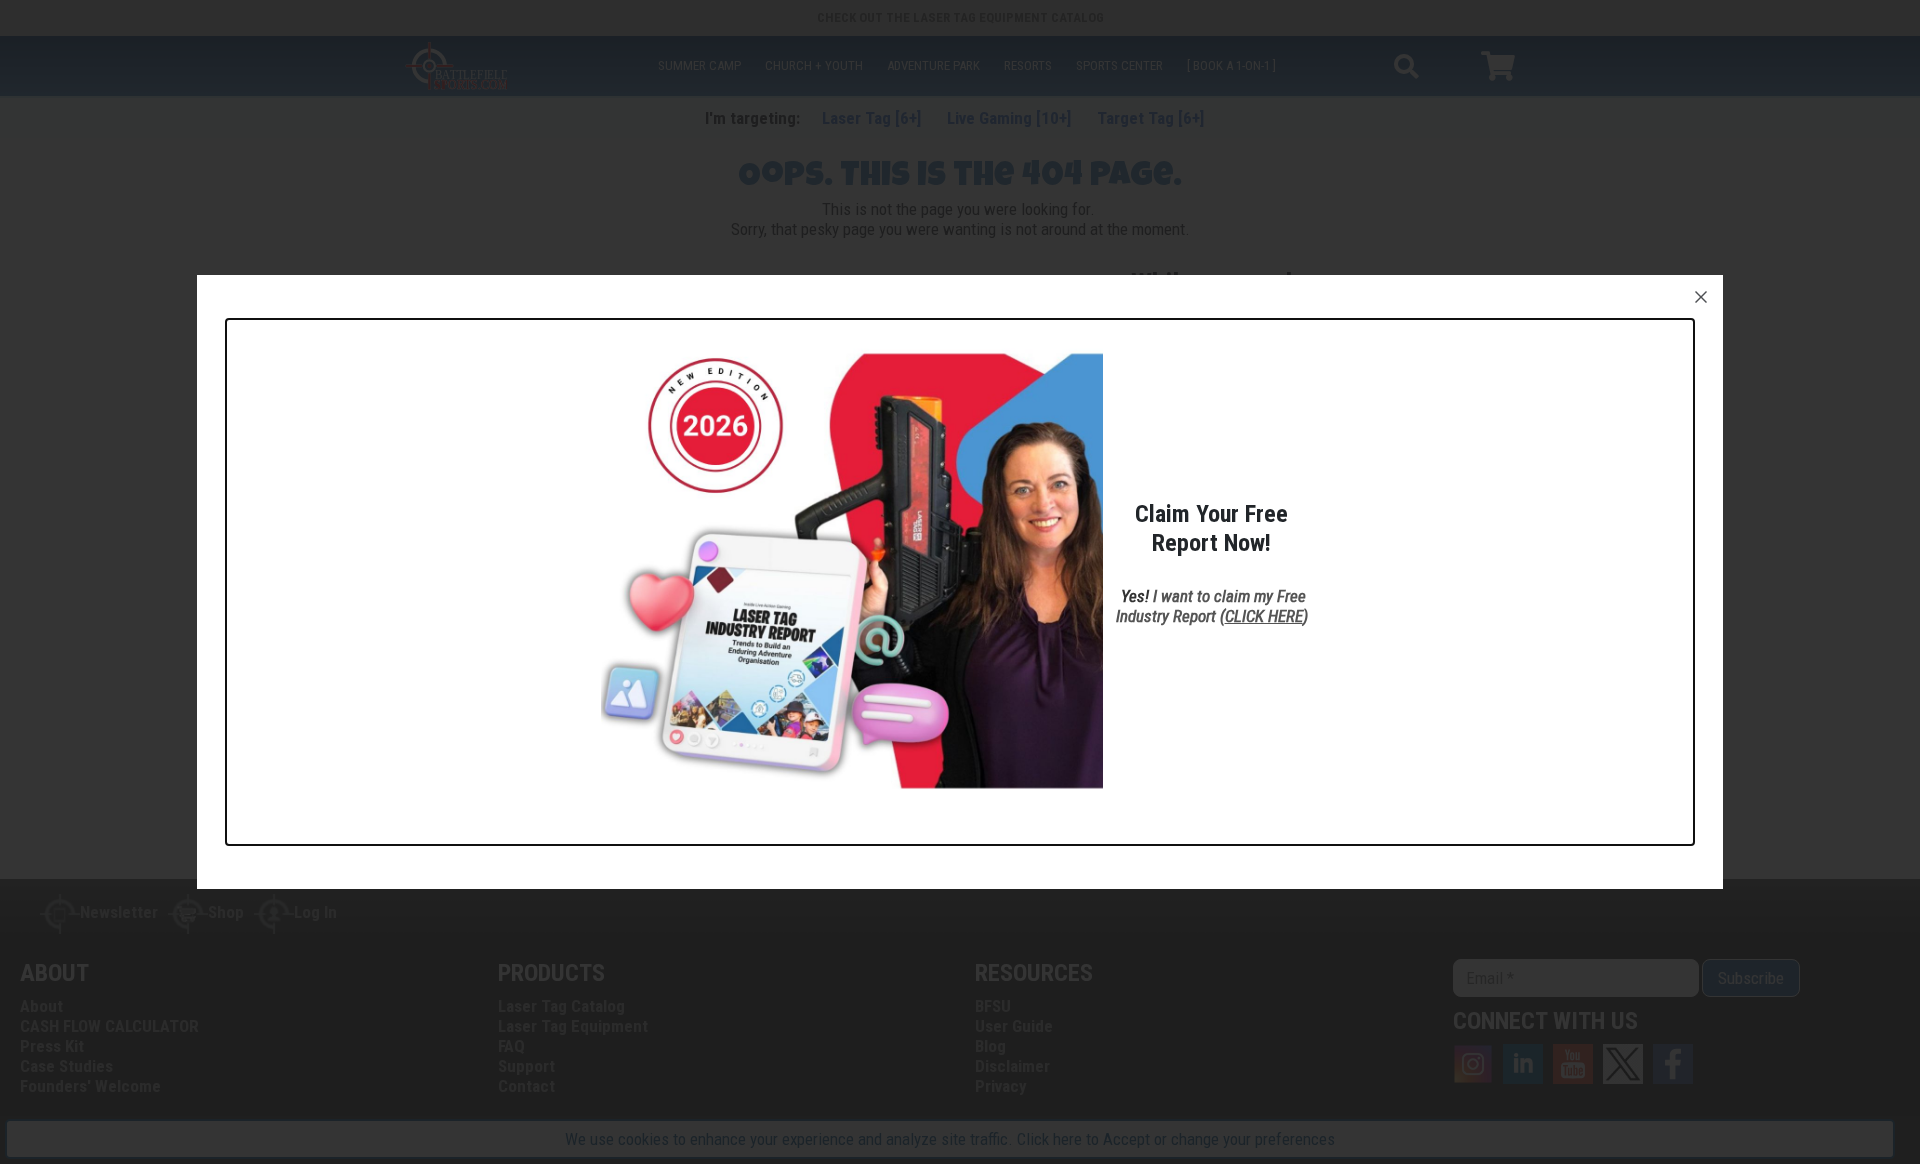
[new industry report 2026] (851, 569)
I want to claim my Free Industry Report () (1212, 606)
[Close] (1701, 297)
